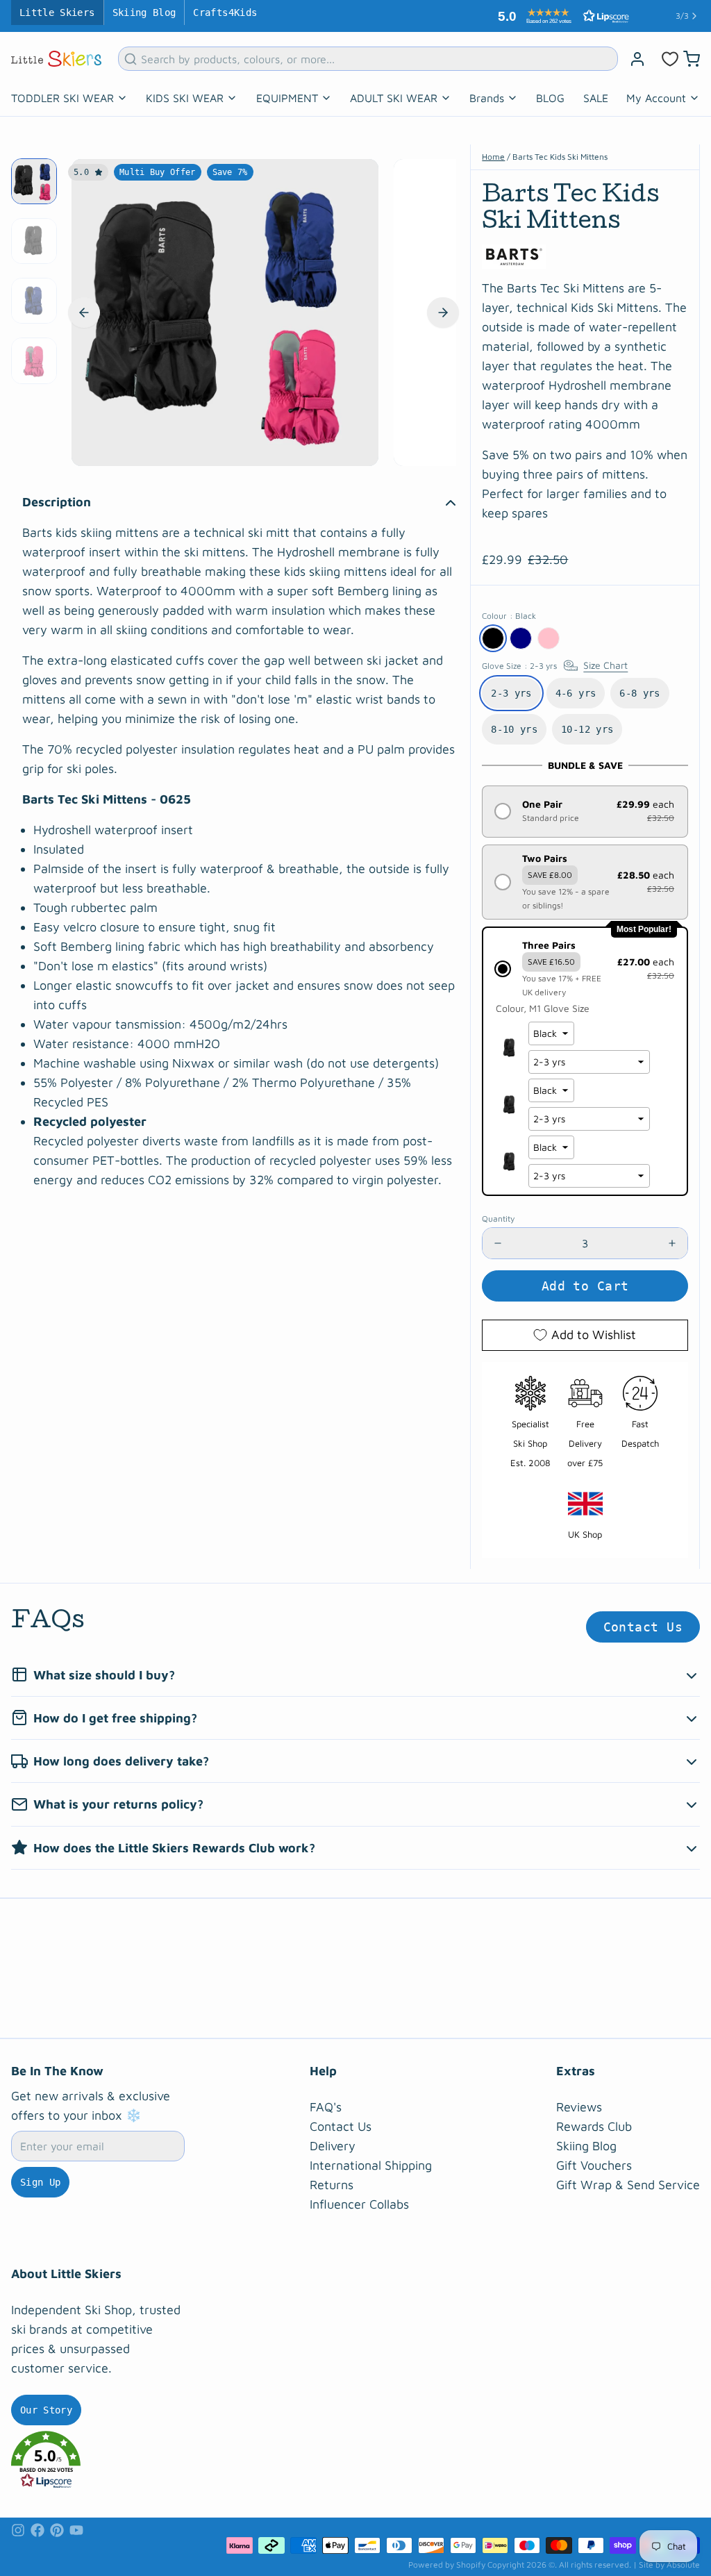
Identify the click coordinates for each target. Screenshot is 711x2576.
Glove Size (555, 666)
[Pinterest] (57, 2530)
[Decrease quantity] (498, 1243)
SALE (596, 98)
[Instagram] (18, 2530)
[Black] (493, 638)
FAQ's (326, 2107)
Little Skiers (57, 13)
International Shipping (371, 2165)
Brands (487, 98)
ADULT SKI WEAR (394, 98)
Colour (509, 616)
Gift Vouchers (594, 2165)
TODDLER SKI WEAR (62, 98)
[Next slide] (443, 313)
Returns (332, 2185)
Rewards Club (594, 2126)
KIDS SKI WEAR (185, 98)
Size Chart (605, 665)
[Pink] (549, 638)
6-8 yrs (639, 693)
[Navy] (521, 638)
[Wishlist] (670, 59)
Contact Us (643, 1627)
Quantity (498, 1219)
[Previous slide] (84, 313)
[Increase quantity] (672, 1243)
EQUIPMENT (287, 98)
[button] (560, 16)
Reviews (579, 2107)
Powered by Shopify (447, 2565)
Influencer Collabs (359, 2204)
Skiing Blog (144, 13)
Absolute (683, 2565)
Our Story (46, 2410)
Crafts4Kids (225, 13)
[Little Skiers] (56, 59)
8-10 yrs (514, 729)
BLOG (550, 98)
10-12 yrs (587, 729)
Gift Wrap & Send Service (628, 2185)
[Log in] (637, 59)
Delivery (333, 2146)
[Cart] (692, 59)
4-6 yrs (576, 693)
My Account (656, 98)
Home (493, 157)
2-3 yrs (511, 693)
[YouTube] (76, 2530)
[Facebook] (37, 2530)
